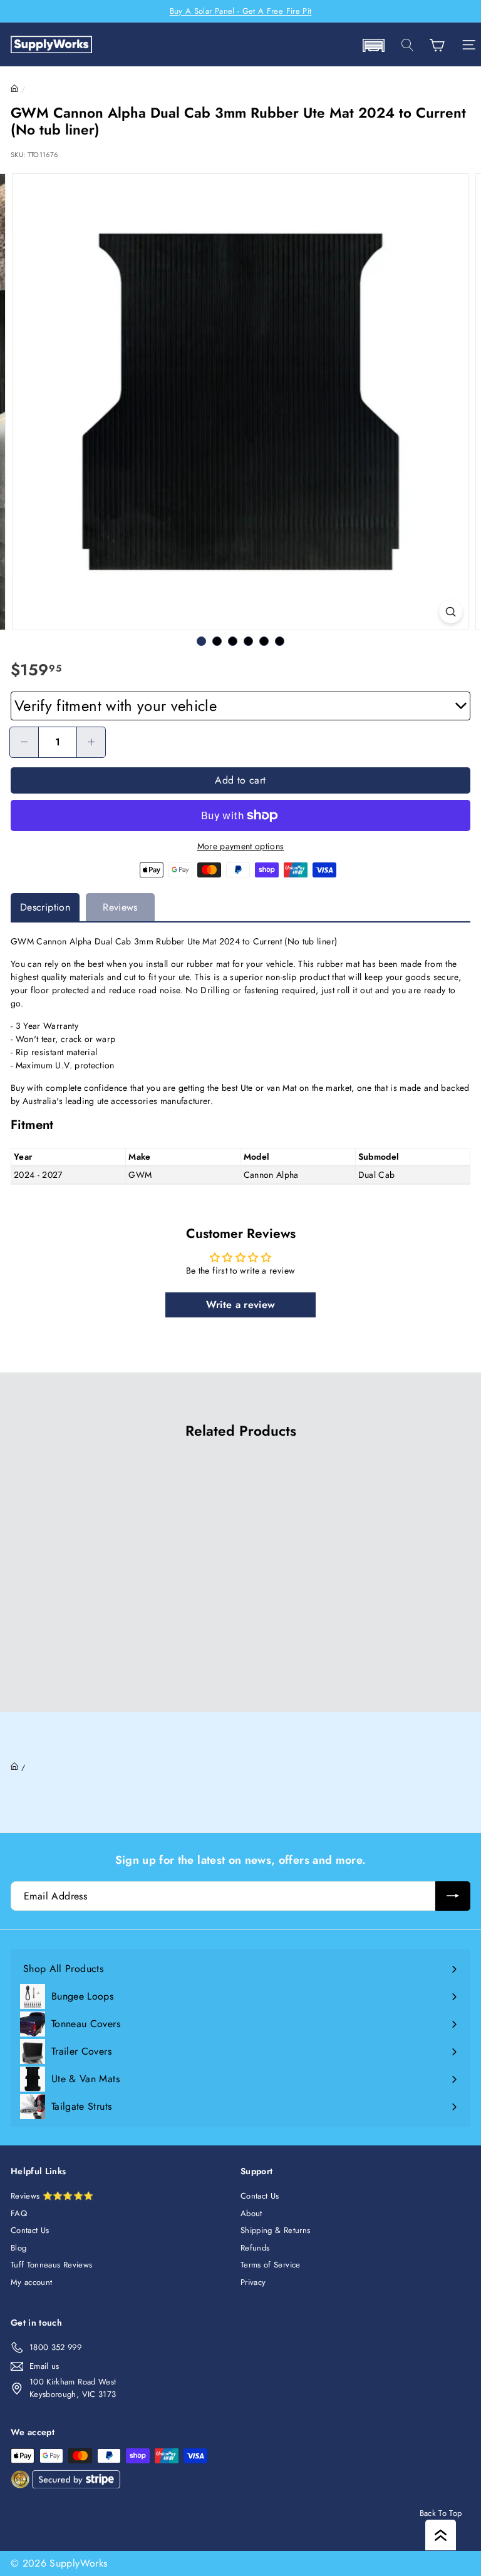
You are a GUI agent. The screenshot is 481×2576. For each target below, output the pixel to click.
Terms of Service (271, 2265)
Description (45, 907)
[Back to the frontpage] (15, 89)
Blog (18, 2248)
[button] (373, 45)
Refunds (255, 2248)
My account (32, 2282)
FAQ (19, 2213)
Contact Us (30, 2230)
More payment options (241, 846)
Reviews (120, 907)
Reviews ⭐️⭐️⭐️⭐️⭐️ (52, 2196)
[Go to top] (441, 2535)
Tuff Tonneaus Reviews (51, 2265)
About (251, 2213)
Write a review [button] (241, 1305)
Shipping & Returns (275, 2230)
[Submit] (453, 1896)
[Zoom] (451, 612)
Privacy (253, 2282)
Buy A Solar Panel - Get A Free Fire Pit (241, 11)
